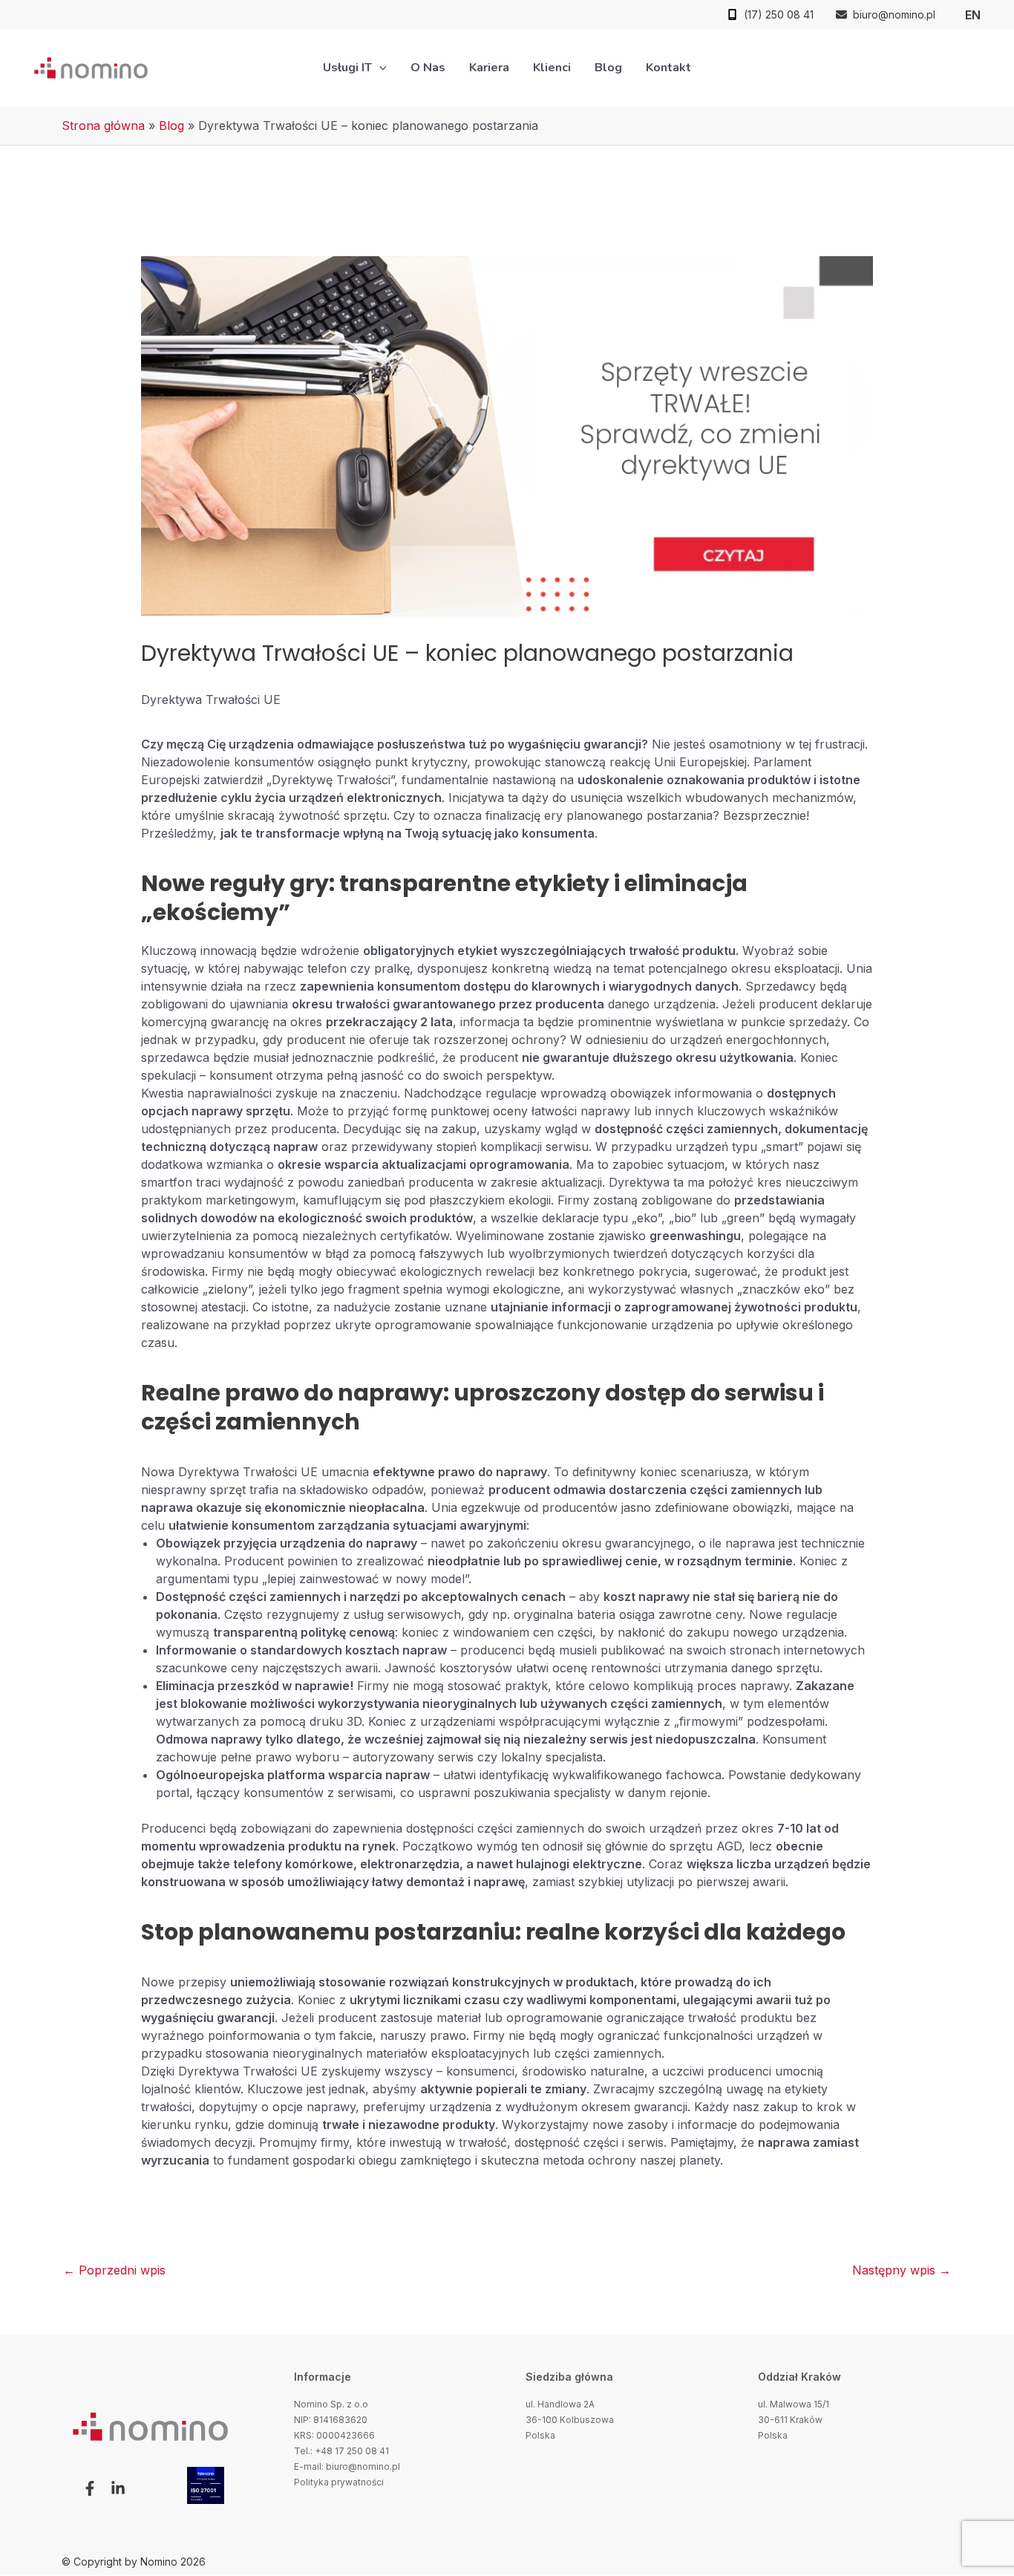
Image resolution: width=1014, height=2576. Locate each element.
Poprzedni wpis (114, 2270)
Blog (171, 125)
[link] (973, 15)
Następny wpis (902, 2270)
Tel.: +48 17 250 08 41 (341, 2451)
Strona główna (103, 125)
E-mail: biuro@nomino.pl (347, 2466)
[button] (379, 68)
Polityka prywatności (339, 2482)
